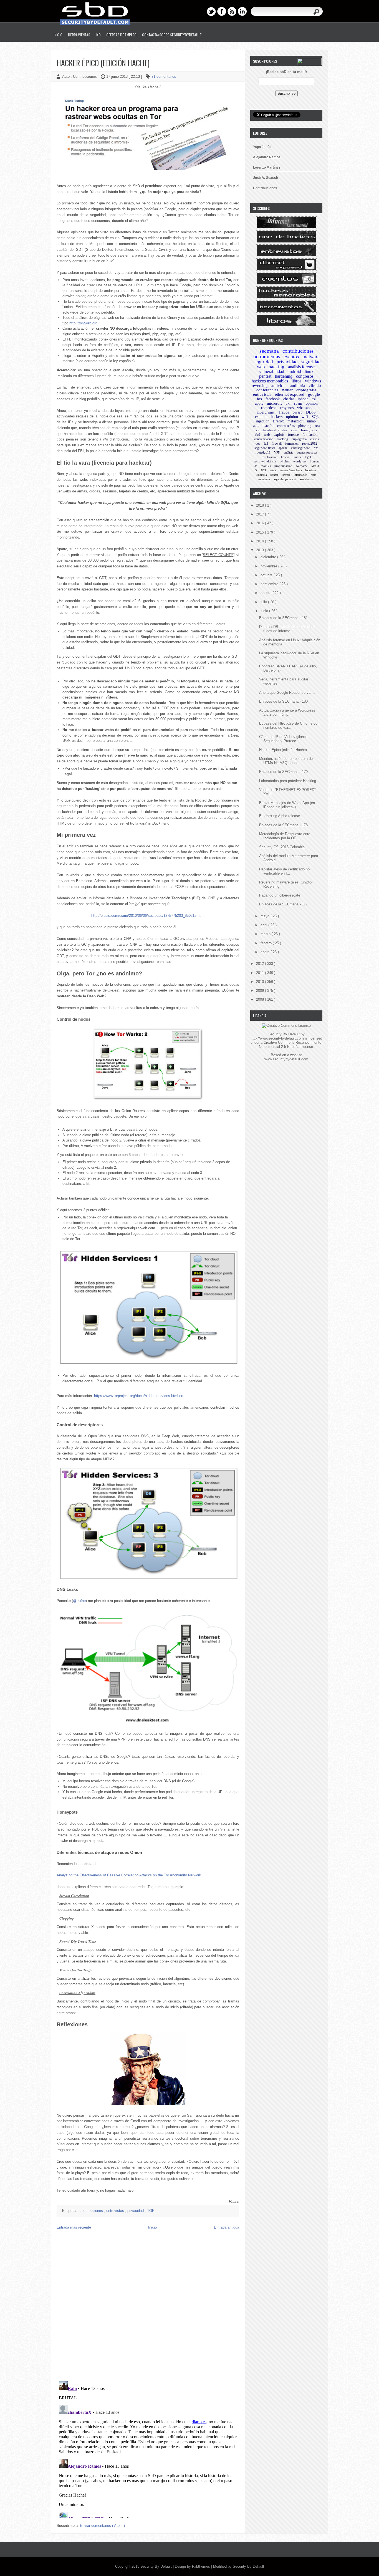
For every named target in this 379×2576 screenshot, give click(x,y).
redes (314, 475)
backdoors (311, 470)
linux (309, 371)
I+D (98, 35)
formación (310, 435)
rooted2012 (310, 444)
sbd (258, 435)
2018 (261, 505)
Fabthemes (202, 2566)
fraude (284, 412)
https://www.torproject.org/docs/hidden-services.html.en (139, 1396)
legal (308, 457)
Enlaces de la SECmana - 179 (283, 772)
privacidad (136, 2211)
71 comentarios (164, 77)
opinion (292, 417)
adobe (273, 470)
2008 (261, 999)
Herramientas (79, 35)
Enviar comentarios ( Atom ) (102, 2526)
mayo (266, 916)
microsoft (274, 403)
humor (297, 457)
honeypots (309, 430)
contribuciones (92, 2211)
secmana (269, 351)
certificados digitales (272, 430)
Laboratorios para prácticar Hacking (288, 781)
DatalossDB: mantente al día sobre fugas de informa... (287, 629)
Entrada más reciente (74, 2227)
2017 (261, 514)
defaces (274, 475)
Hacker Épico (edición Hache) (103, 63)
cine (294, 430)
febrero (267, 943)
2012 (261, 964)
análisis (288, 452)
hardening (284, 376)
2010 (261, 982)
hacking (276, 367)
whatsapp (304, 408)
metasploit (295, 421)
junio (265, 611)
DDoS (311, 412)
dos (258, 444)
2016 (261, 523)
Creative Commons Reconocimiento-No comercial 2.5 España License (291, 1045)
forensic (286, 475)
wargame (302, 466)
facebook (273, 399)
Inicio (58, 35)
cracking (282, 439)
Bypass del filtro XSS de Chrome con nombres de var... (289, 725)
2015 (261, 532)
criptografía (299, 439)
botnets (314, 461)
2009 (261, 991)
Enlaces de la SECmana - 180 (283, 701)
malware (311, 357)
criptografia (306, 390)
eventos (291, 357)
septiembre (270, 584)
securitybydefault (265, 461)
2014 (261, 541)
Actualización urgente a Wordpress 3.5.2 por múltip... (287, 712)
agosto (266, 593)
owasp (298, 412)
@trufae (79, 1601)
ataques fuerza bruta (291, 470)
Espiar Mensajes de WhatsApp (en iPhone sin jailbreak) (287, 805)
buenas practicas (307, 452)
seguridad (263, 362)
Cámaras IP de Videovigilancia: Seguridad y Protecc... (284, 739)
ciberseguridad (301, 448)
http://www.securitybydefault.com (277, 1038)
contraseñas (286, 426)
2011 (261, 973)
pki (288, 403)
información (300, 475)
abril (264, 925)
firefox (278, 421)
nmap (311, 421)
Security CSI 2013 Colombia (282, 847)
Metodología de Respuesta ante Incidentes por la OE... (285, 836)
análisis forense (301, 367)
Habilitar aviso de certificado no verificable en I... (284, 871)
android (294, 371)
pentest (265, 376)
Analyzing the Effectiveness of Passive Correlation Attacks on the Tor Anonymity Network (129, 1875)
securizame (264, 479)
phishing (305, 426)
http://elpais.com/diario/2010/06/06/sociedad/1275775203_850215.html (148, 916)
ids (255, 466)
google (314, 394)
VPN (277, 452)
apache (283, 448)
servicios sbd (307, 479)
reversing (260, 385)
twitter (287, 390)
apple (259, 403)
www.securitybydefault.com (286, 1059)
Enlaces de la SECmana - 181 (283, 618)
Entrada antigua (227, 2227)
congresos (305, 376)
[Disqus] (148, 2305)
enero (266, 952)
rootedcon (269, 408)
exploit (279, 435)
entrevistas (116, 2211)
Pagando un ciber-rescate (280, 895)
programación (283, 466)
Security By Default (157, 2566)
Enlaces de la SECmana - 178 (283, 825)
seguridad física (265, 448)
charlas (289, 399)
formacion (292, 444)
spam (298, 403)
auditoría (298, 385)
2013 (261, 550)
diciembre (269, 557)
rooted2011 (263, 452)
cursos (314, 439)
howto (285, 457)
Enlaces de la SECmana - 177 (283, 904)
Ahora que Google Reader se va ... (287, 693)
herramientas (267, 356)
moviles (266, 466)
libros (296, 381)
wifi (305, 417)
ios (259, 399)
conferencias (267, 390)
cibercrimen (266, 412)
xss (318, 426)
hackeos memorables (270, 381)
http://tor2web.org (83, 323)
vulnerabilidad (272, 371)
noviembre (269, 566)
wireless (285, 461)
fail (266, 444)
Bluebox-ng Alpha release (280, 816)
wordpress (300, 461)
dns (316, 448)
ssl (314, 399)
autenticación (263, 426)
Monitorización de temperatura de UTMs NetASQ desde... (286, 761)
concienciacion (264, 439)
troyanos (287, 408)
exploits (261, 417)
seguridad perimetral (285, 479)
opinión (312, 403)
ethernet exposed (290, 394)
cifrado (315, 385)
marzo (266, 934)
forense (293, 435)
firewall (277, 444)
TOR (151, 2211)
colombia (261, 475)
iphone (303, 399)
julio (264, 602)
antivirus (279, 385)
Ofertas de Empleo (121, 35)
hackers (277, 417)
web (267, 435)
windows (313, 381)
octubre (267, 575)
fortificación (270, 457)
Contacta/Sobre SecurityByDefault (172, 35)
